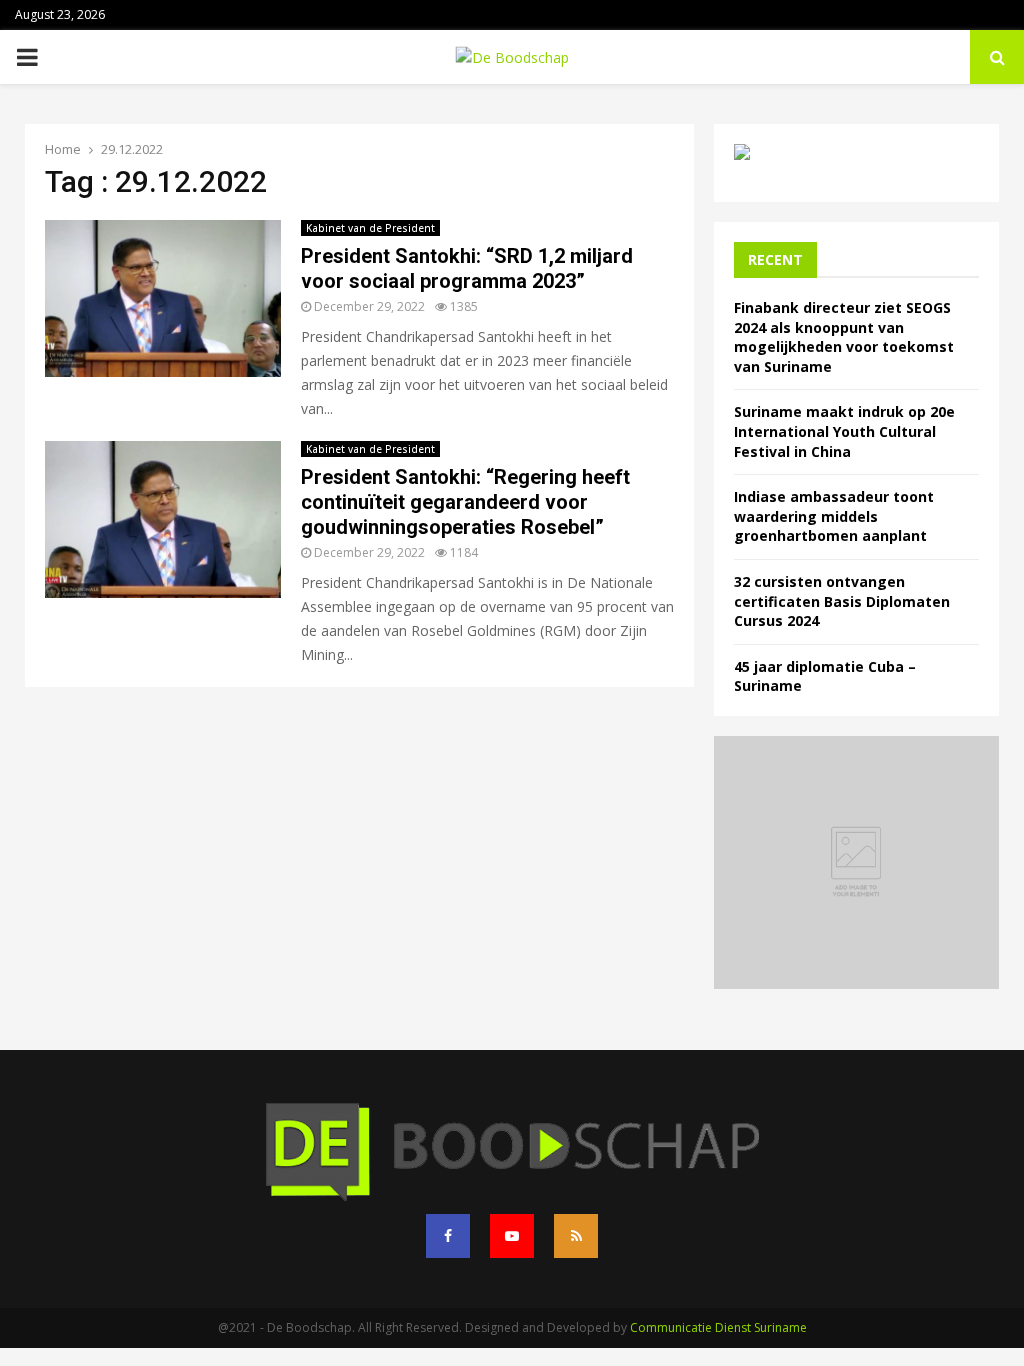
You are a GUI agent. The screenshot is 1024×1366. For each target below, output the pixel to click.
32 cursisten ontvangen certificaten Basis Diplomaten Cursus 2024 (842, 601)
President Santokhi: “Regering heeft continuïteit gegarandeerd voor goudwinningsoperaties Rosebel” (465, 502)
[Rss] (576, 1236)
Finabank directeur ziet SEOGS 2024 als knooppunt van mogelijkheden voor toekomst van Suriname (844, 337)
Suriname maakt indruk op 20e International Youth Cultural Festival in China (844, 431)
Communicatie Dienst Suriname (718, 1327)
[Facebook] (448, 1236)
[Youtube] (512, 1236)
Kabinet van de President (370, 228)
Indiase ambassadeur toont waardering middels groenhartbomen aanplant (834, 516)
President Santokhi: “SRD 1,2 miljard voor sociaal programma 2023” (467, 268)
